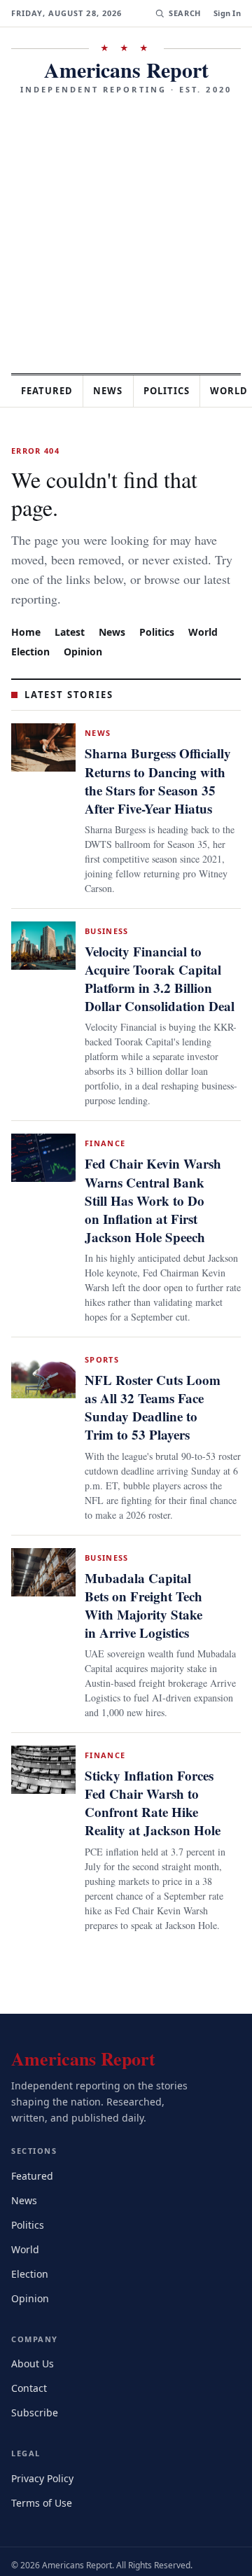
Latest (71, 603)
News (116, 391)
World (209, 603)
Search (183, 13)
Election (32, 623)
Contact (31, 2361)
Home (26, 603)
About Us (34, 2337)
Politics (179, 391)
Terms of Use (43, 2476)
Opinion (86, 623)
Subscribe (36, 2386)
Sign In (227, 13)
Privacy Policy (44, 2452)
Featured (50, 391)
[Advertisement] (126, 229)
